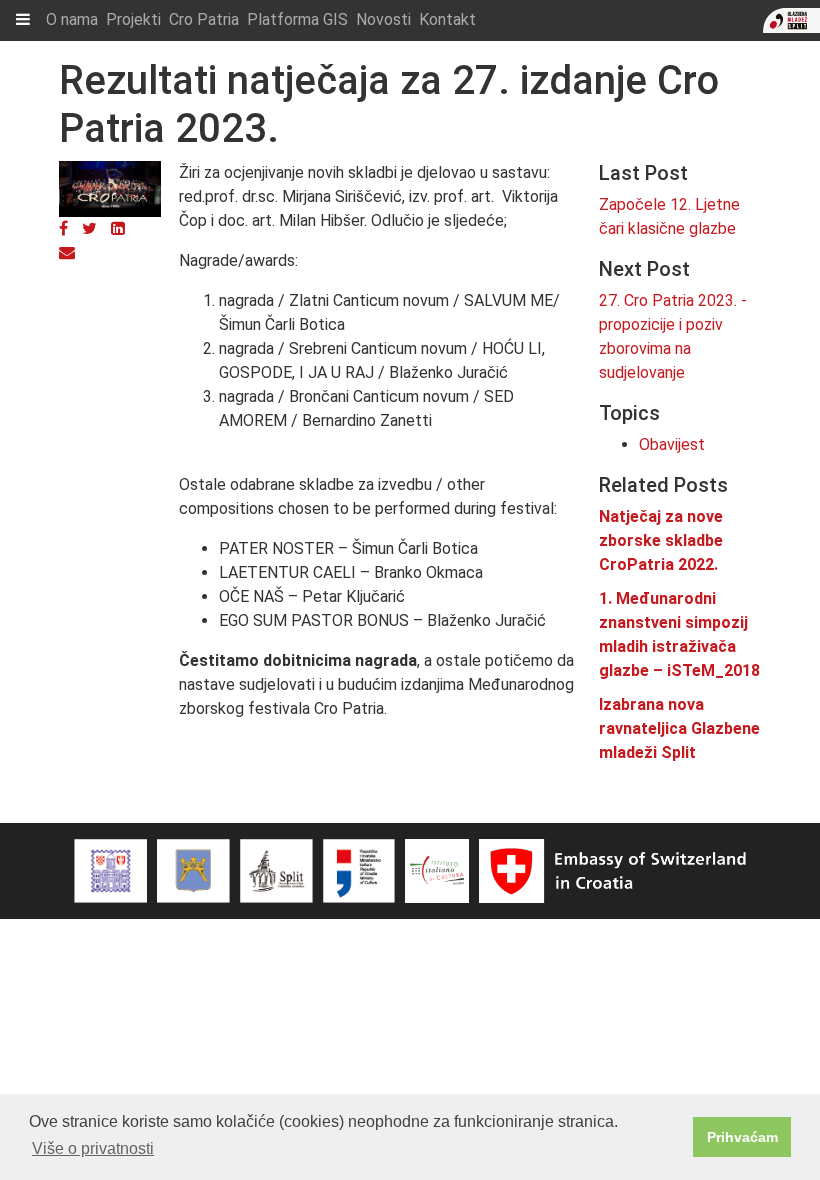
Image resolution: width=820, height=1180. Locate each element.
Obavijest (672, 444)
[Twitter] (89, 228)
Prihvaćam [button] (742, 1137)
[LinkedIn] (118, 228)
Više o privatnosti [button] (93, 1148)
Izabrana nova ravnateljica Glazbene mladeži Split (679, 728)
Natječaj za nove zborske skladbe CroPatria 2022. (661, 540)
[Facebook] (63, 228)
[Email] (67, 252)
